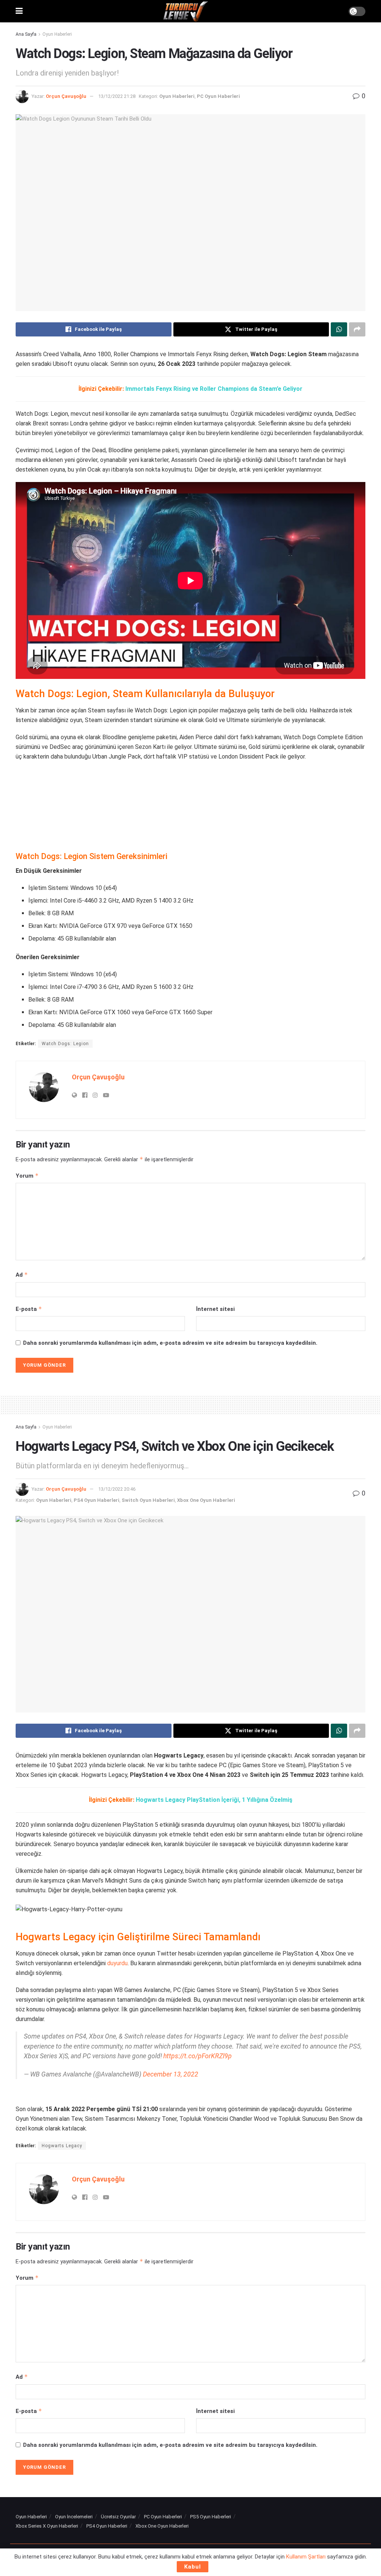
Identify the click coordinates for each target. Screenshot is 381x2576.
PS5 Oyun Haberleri (211, 2517)
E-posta (29, 1309)
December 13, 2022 (171, 2074)
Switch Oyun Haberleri (148, 1500)
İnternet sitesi (215, 1309)
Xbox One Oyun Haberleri (206, 1500)
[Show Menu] (19, 11)
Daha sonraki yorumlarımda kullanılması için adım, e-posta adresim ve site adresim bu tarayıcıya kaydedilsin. (170, 1343)
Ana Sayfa (26, 34)
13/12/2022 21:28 (117, 96)
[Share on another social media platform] (357, 329)
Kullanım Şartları (306, 2557)
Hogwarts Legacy (62, 2146)
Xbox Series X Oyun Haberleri (47, 2526)
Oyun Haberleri (57, 34)
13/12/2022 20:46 (117, 1489)
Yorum (27, 1176)
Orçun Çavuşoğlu (66, 96)
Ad (22, 1275)
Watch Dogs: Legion (65, 1044)
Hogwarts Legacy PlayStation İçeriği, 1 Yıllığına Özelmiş (214, 1800)
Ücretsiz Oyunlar (118, 2517)
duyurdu (117, 1963)
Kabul (193, 2567)
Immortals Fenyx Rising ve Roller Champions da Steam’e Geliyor (214, 389)
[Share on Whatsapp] (339, 329)
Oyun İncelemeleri (74, 2517)
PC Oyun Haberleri (218, 96)
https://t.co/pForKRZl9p (198, 2056)
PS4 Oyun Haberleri (97, 1500)
